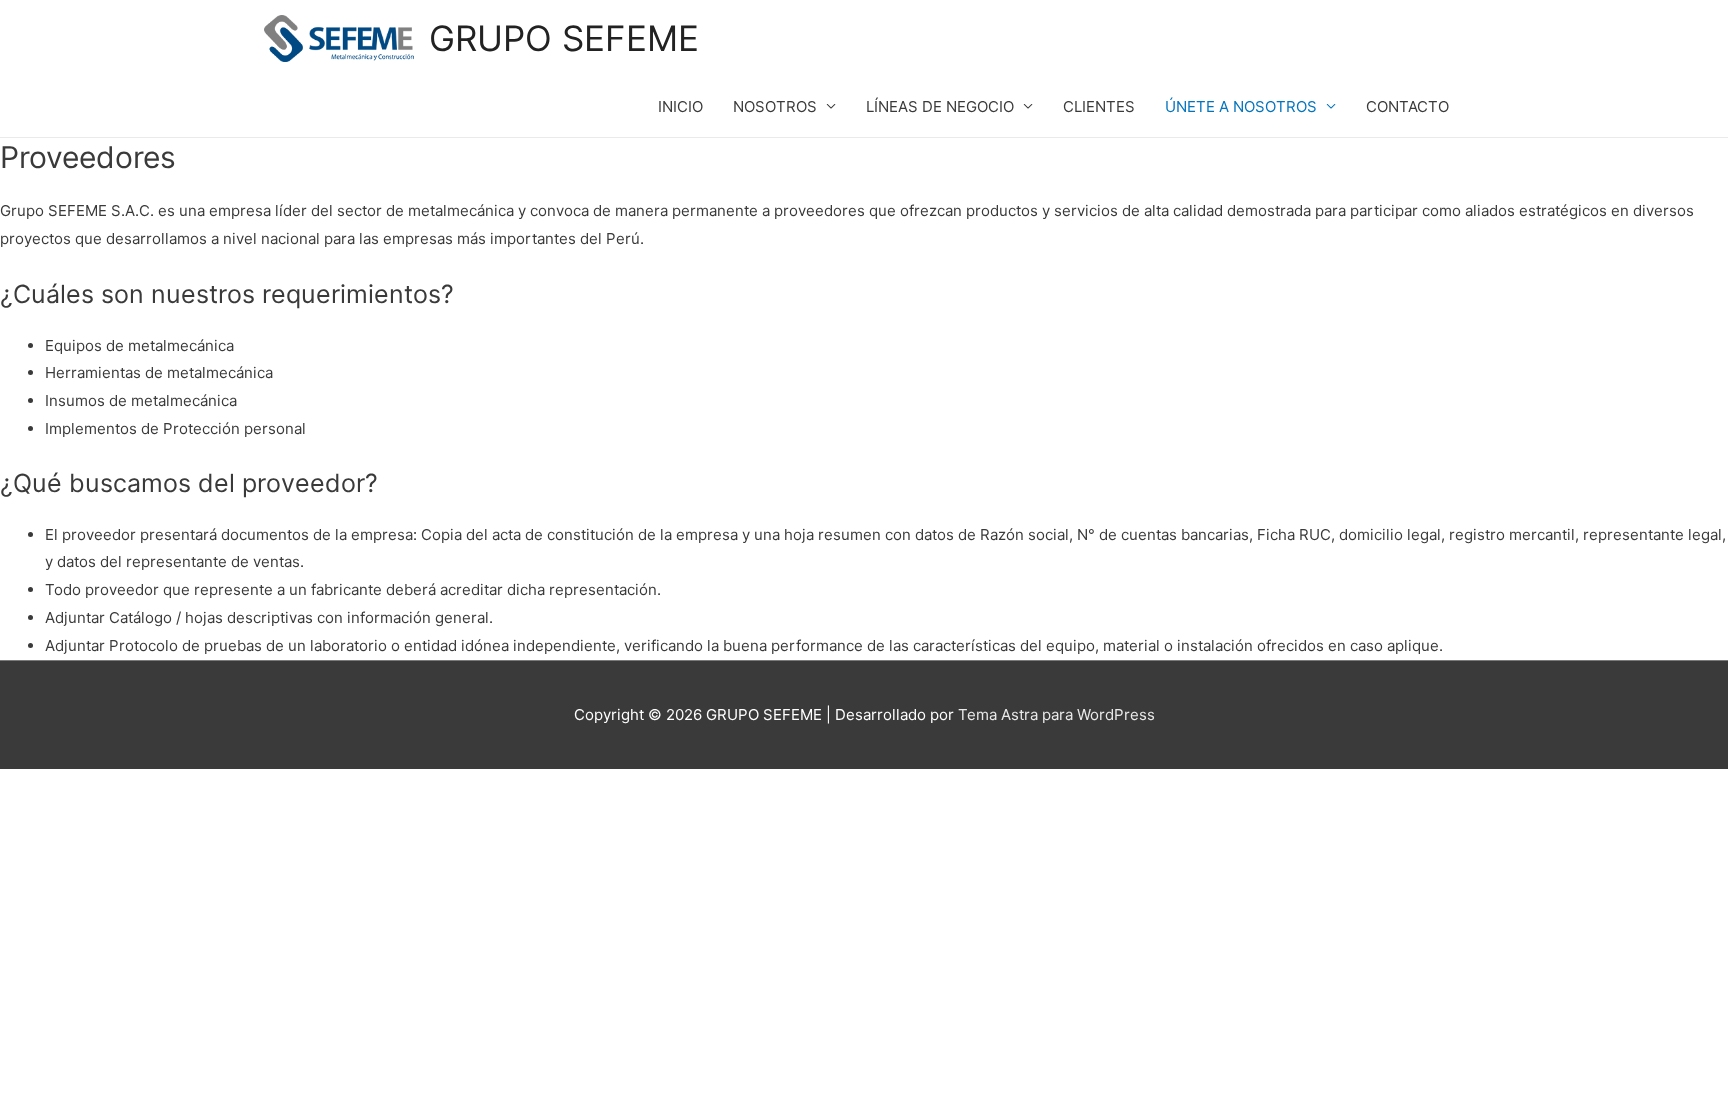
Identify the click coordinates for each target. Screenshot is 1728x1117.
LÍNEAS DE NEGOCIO (940, 106)
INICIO (680, 106)
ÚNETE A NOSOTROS (1241, 106)
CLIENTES (1099, 106)
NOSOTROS (775, 106)
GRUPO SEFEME (564, 38)
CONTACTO (1407, 106)
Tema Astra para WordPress (1056, 714)
